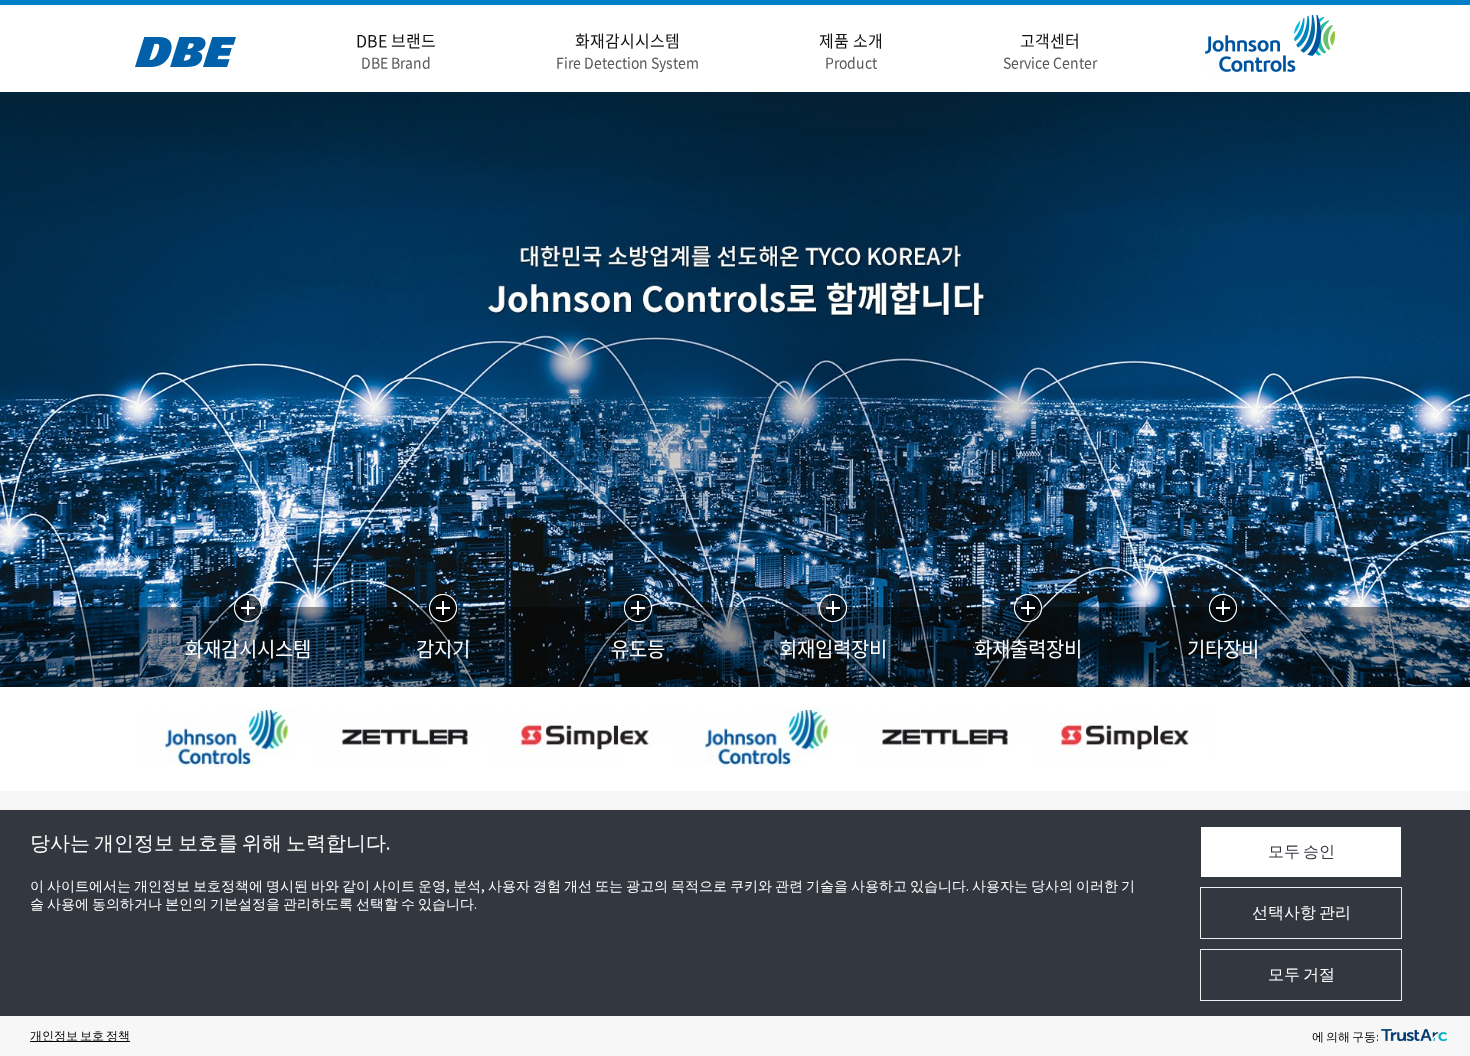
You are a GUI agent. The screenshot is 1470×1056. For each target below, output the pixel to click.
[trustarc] (1414, 1036)
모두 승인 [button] (1301, 851)
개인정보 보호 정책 (80, 1035)
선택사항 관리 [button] (1301, 912)
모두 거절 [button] (1301, 974)
